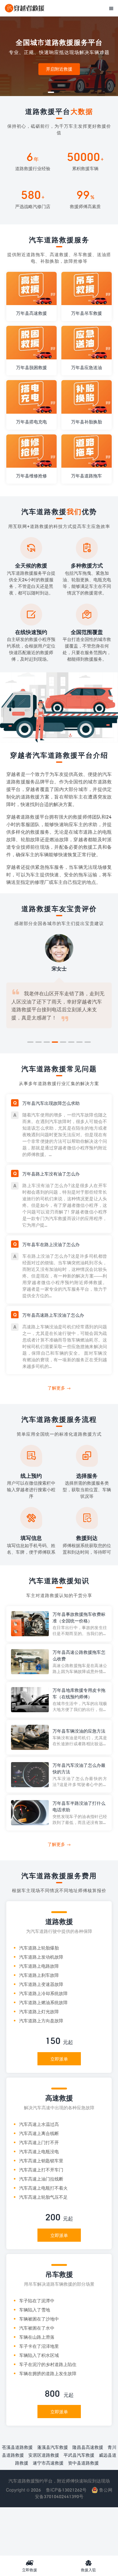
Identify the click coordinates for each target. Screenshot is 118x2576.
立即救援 (30, 2566)
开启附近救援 (59, 69)
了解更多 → (59, 1388)
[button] (51, 92)
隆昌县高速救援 (88, 2447)
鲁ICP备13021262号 (66, 2490)
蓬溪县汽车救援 (53, 2447)
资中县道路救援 (83, 2463)
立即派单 (59, 2059)
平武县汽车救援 (79, 2455)
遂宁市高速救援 (48, 2463)
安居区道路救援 (44, 2455)
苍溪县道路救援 (17, 2447)
